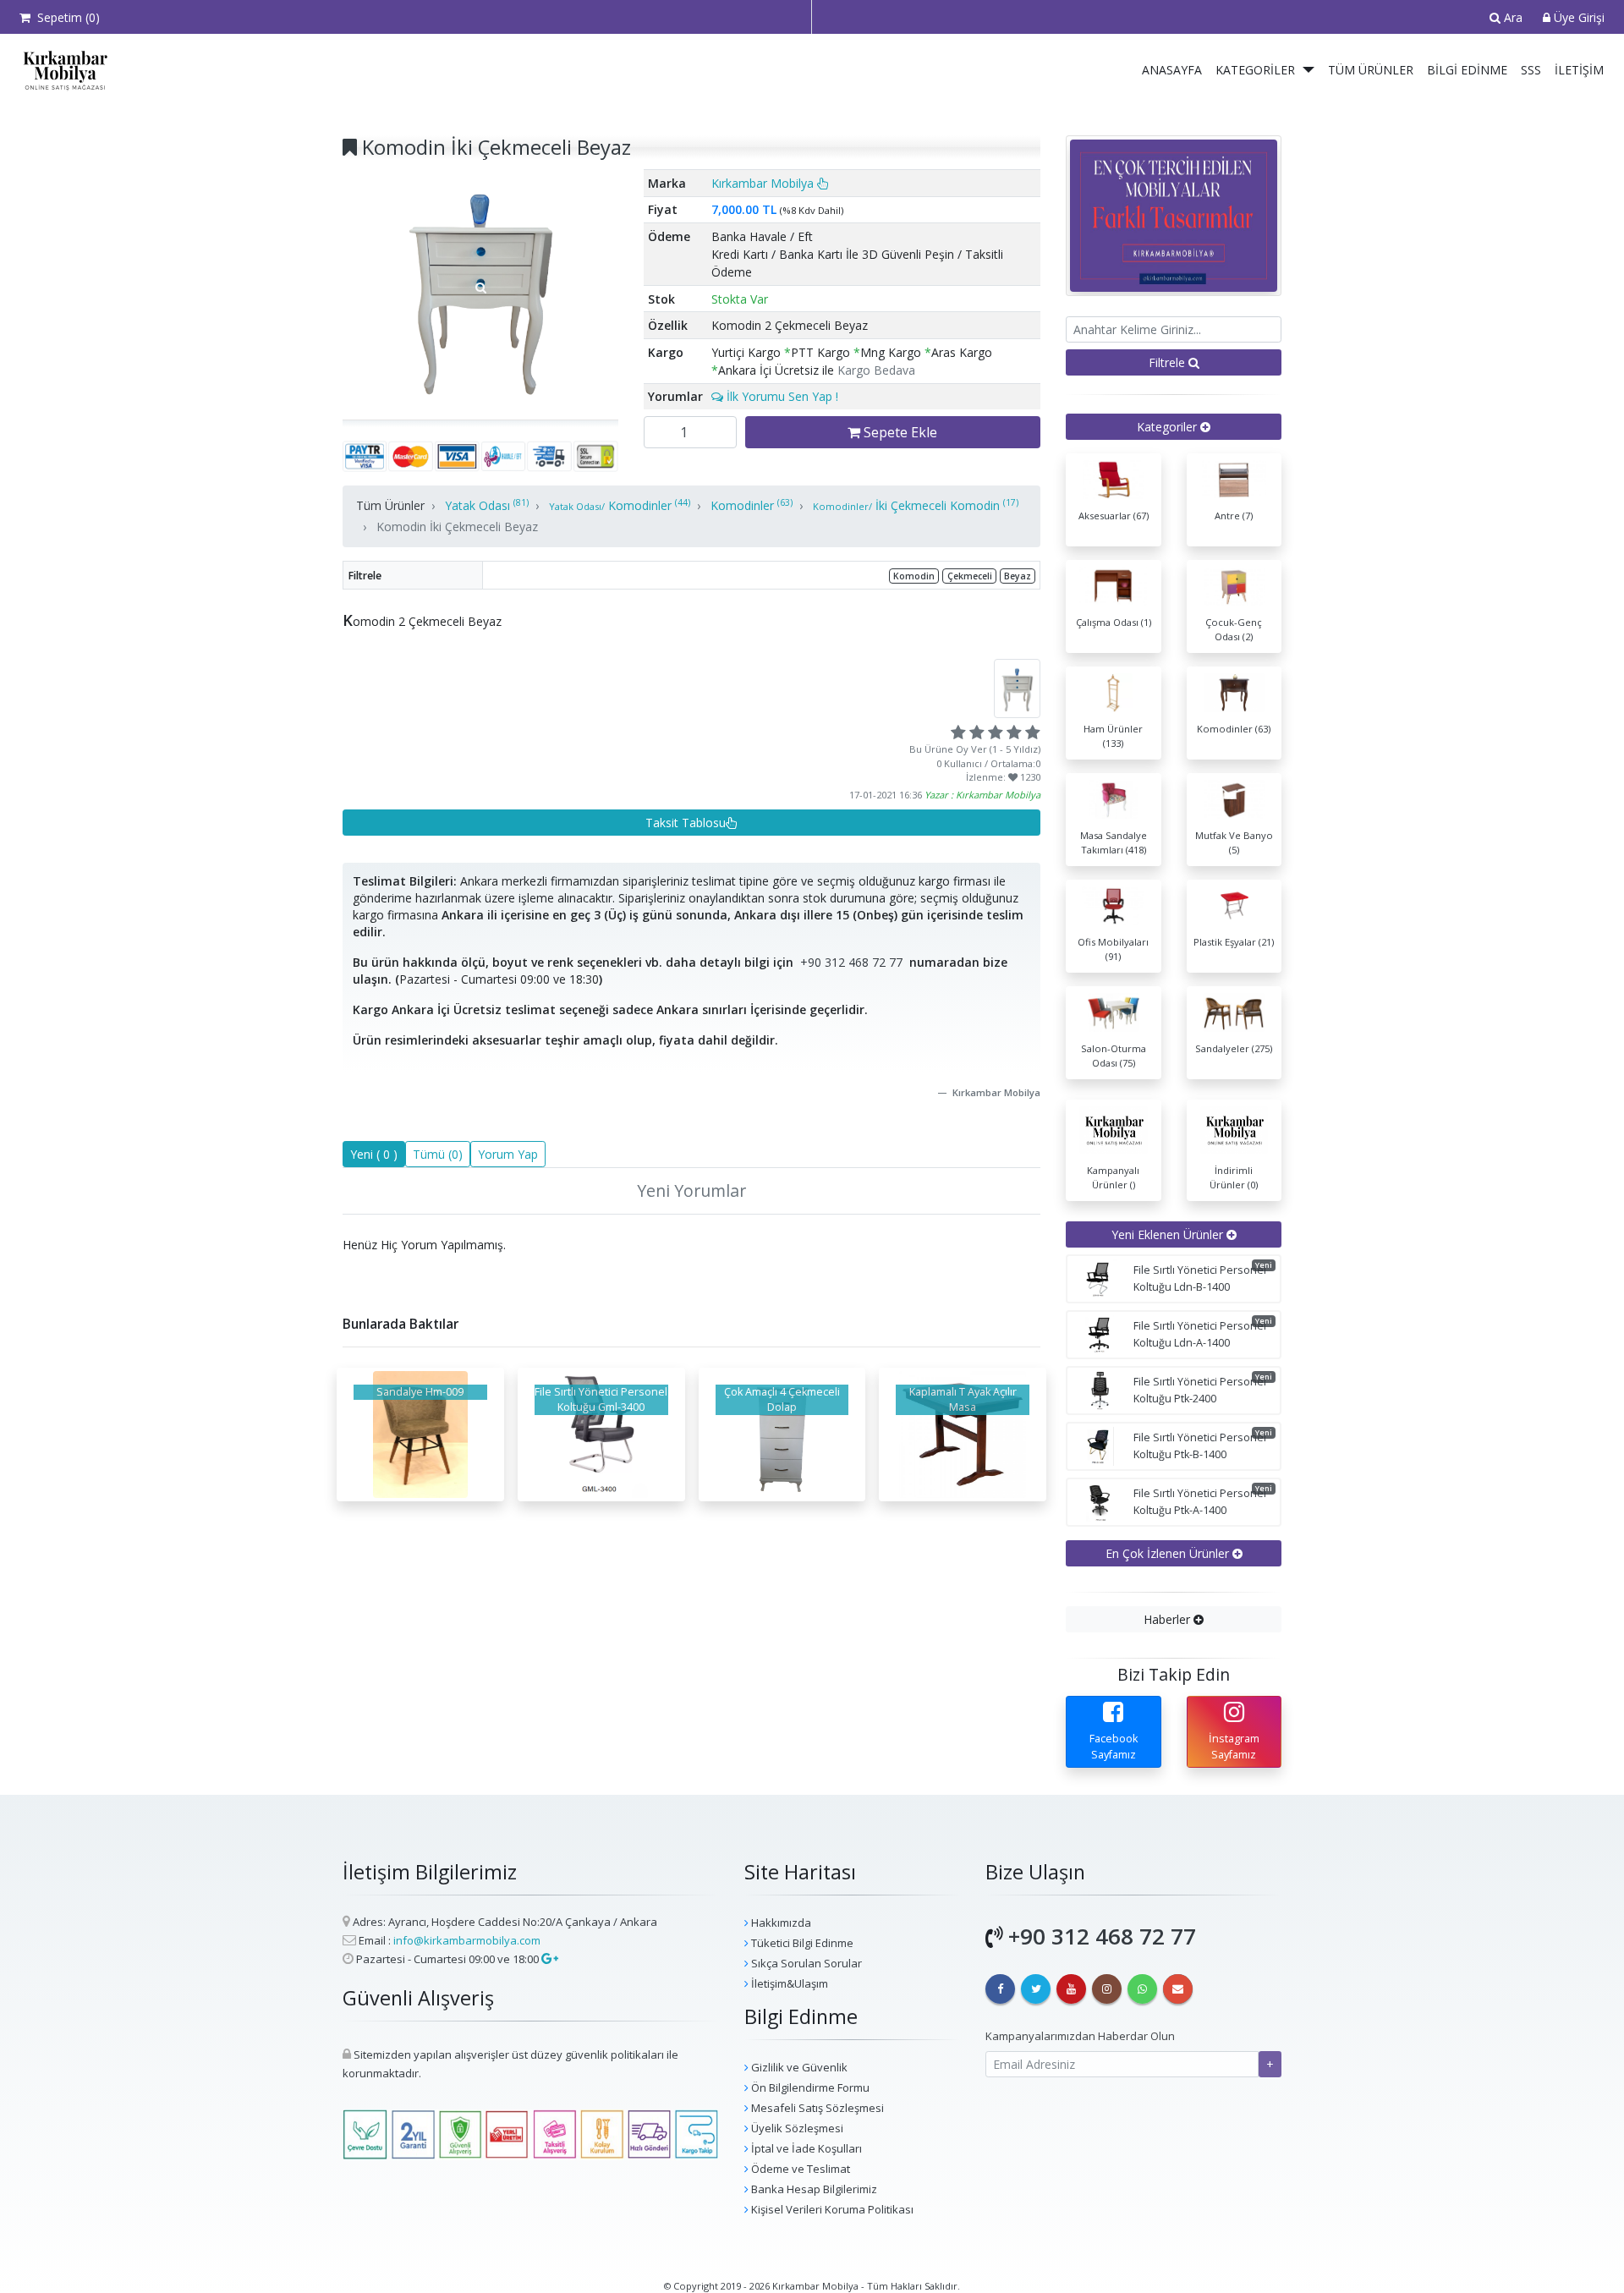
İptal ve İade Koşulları (805, 2148)
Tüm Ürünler (1371, 70)
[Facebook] (1000, 1989)
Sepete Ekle (899, 432)
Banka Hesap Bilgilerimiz (813, 2189)
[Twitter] (1036, 1989)
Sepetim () (65, 17)
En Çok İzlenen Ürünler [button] (1169, 1553)
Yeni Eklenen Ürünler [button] (1169, 1234)
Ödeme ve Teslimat (799, 2169)
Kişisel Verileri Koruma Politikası (831, 2209)
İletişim (1579, 70)
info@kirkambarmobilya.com (467, 1940)
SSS (1531, 70)
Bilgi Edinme (1467, 70)
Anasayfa (1172, 70)
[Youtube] (1071, 1989)
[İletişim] (1178, 1989)
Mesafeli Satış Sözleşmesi (816, 2108)
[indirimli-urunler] (1174, 214)
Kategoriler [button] (1169, 427)
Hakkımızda (780, 1923)
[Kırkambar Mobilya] (62, 70)
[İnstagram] (1107, 1989)
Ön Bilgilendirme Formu (809, 2087)
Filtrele (1169, 362)
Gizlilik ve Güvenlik (798, 2067)
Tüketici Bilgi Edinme (801, 1943)
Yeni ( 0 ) (374, 1154)
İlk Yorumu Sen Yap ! (781, 396)
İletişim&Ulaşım (788, 1983)
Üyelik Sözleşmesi (796, 2128)
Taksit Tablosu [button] (686, 823)
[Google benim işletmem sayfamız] (549, 1959)
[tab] (1174, 427)
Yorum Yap (508, 1154)
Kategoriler (1255, 70)
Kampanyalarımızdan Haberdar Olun (1080, 2036)
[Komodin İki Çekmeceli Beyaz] (480, 288)
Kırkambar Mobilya (764, 183)
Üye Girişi (1577, 17)
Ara (1512, 17)
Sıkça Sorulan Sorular (805, 1963)
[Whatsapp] (1142, 1989)
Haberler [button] (1169, 1619)
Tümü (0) (438, 1154)
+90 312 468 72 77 (851, 962)
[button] (1309, 70)
